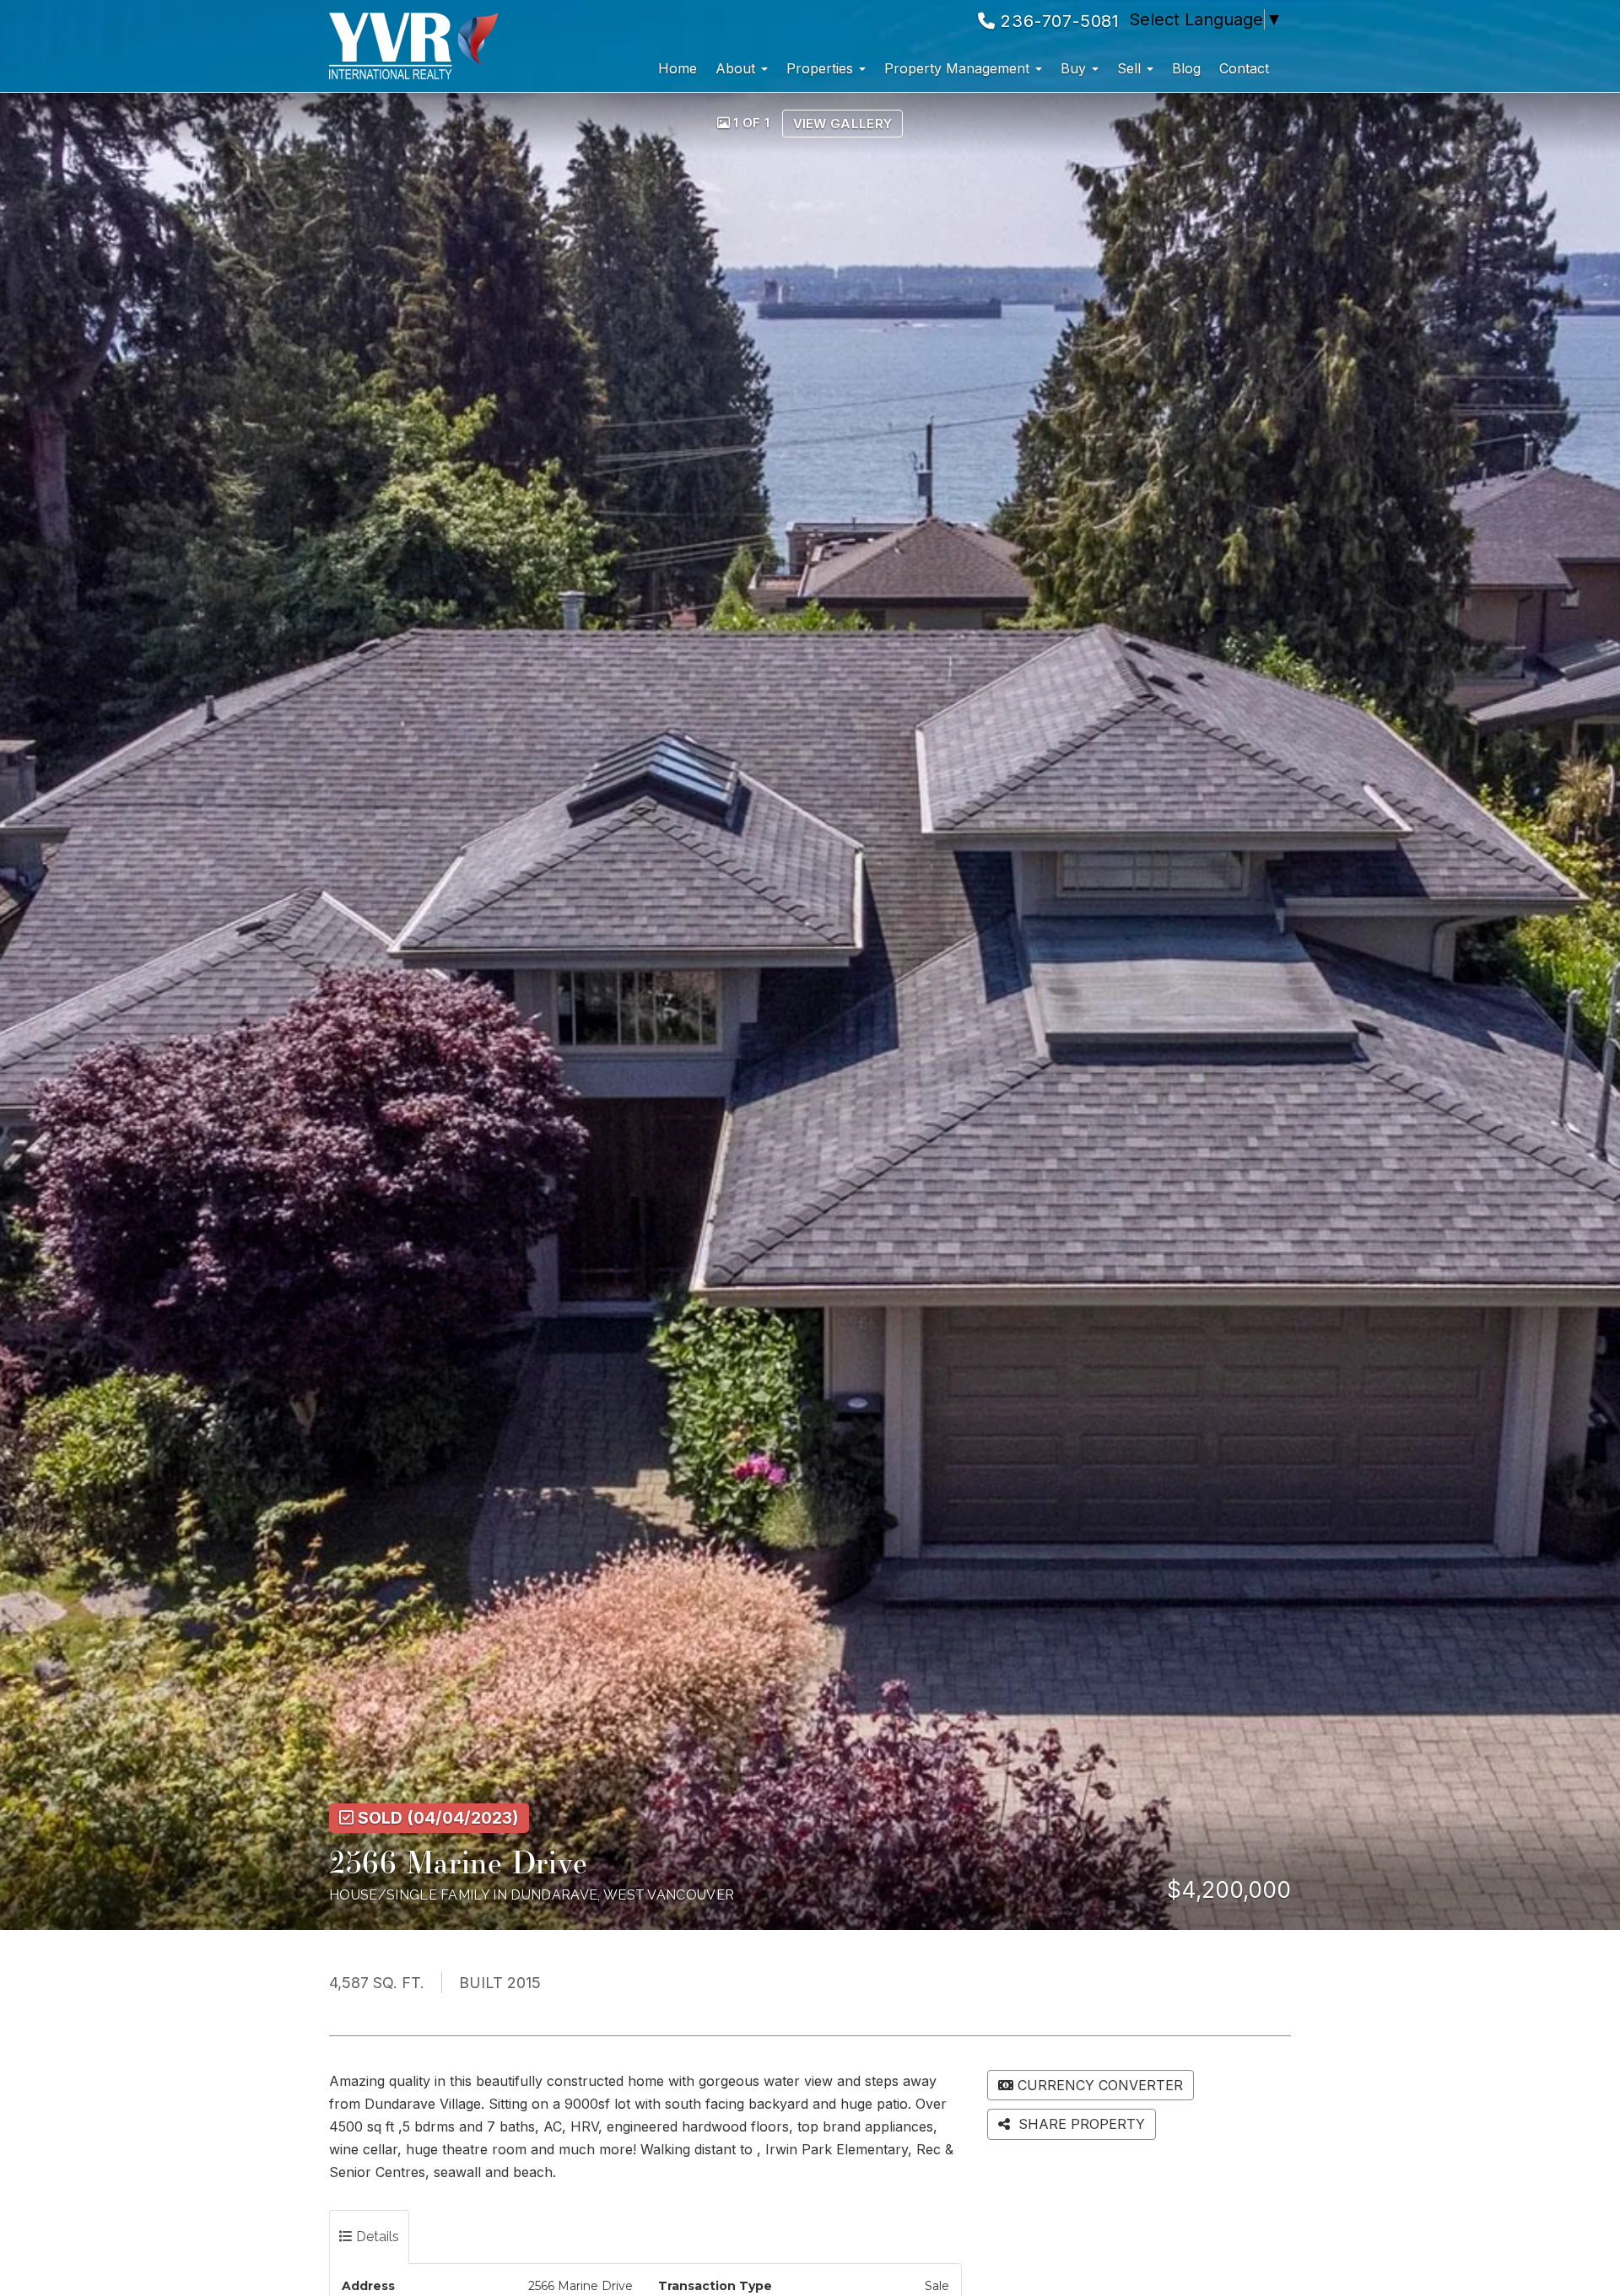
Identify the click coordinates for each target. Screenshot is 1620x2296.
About (737, 68)
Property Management (959, 68)
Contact (1244, 68)
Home (678, 68)
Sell (1131, 68)
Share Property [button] (1080, 2124)
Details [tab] (376, 2237)
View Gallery (843, 124)
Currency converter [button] (1100, 2085)
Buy (1075, 68)
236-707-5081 (1058, 21)
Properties (822, 68)
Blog (1186, 68)
